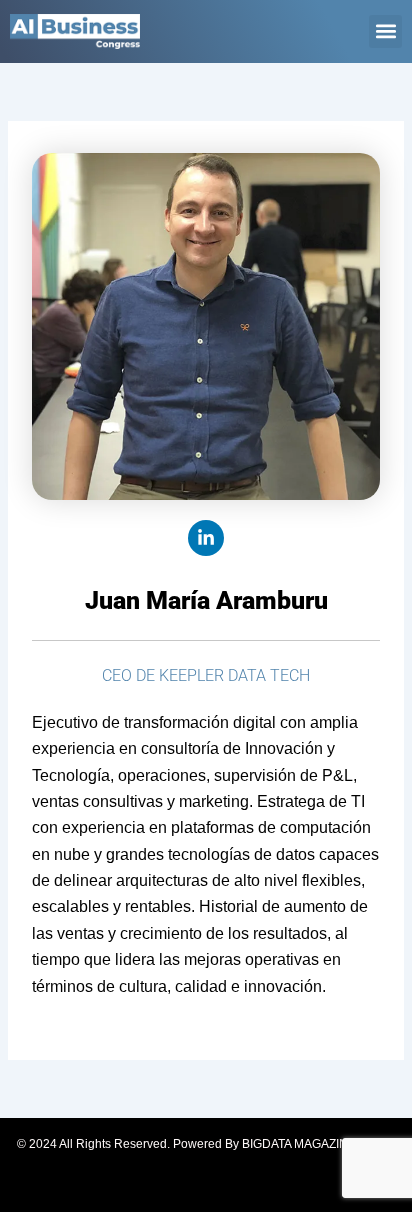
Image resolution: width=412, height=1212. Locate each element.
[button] (385, 31)
